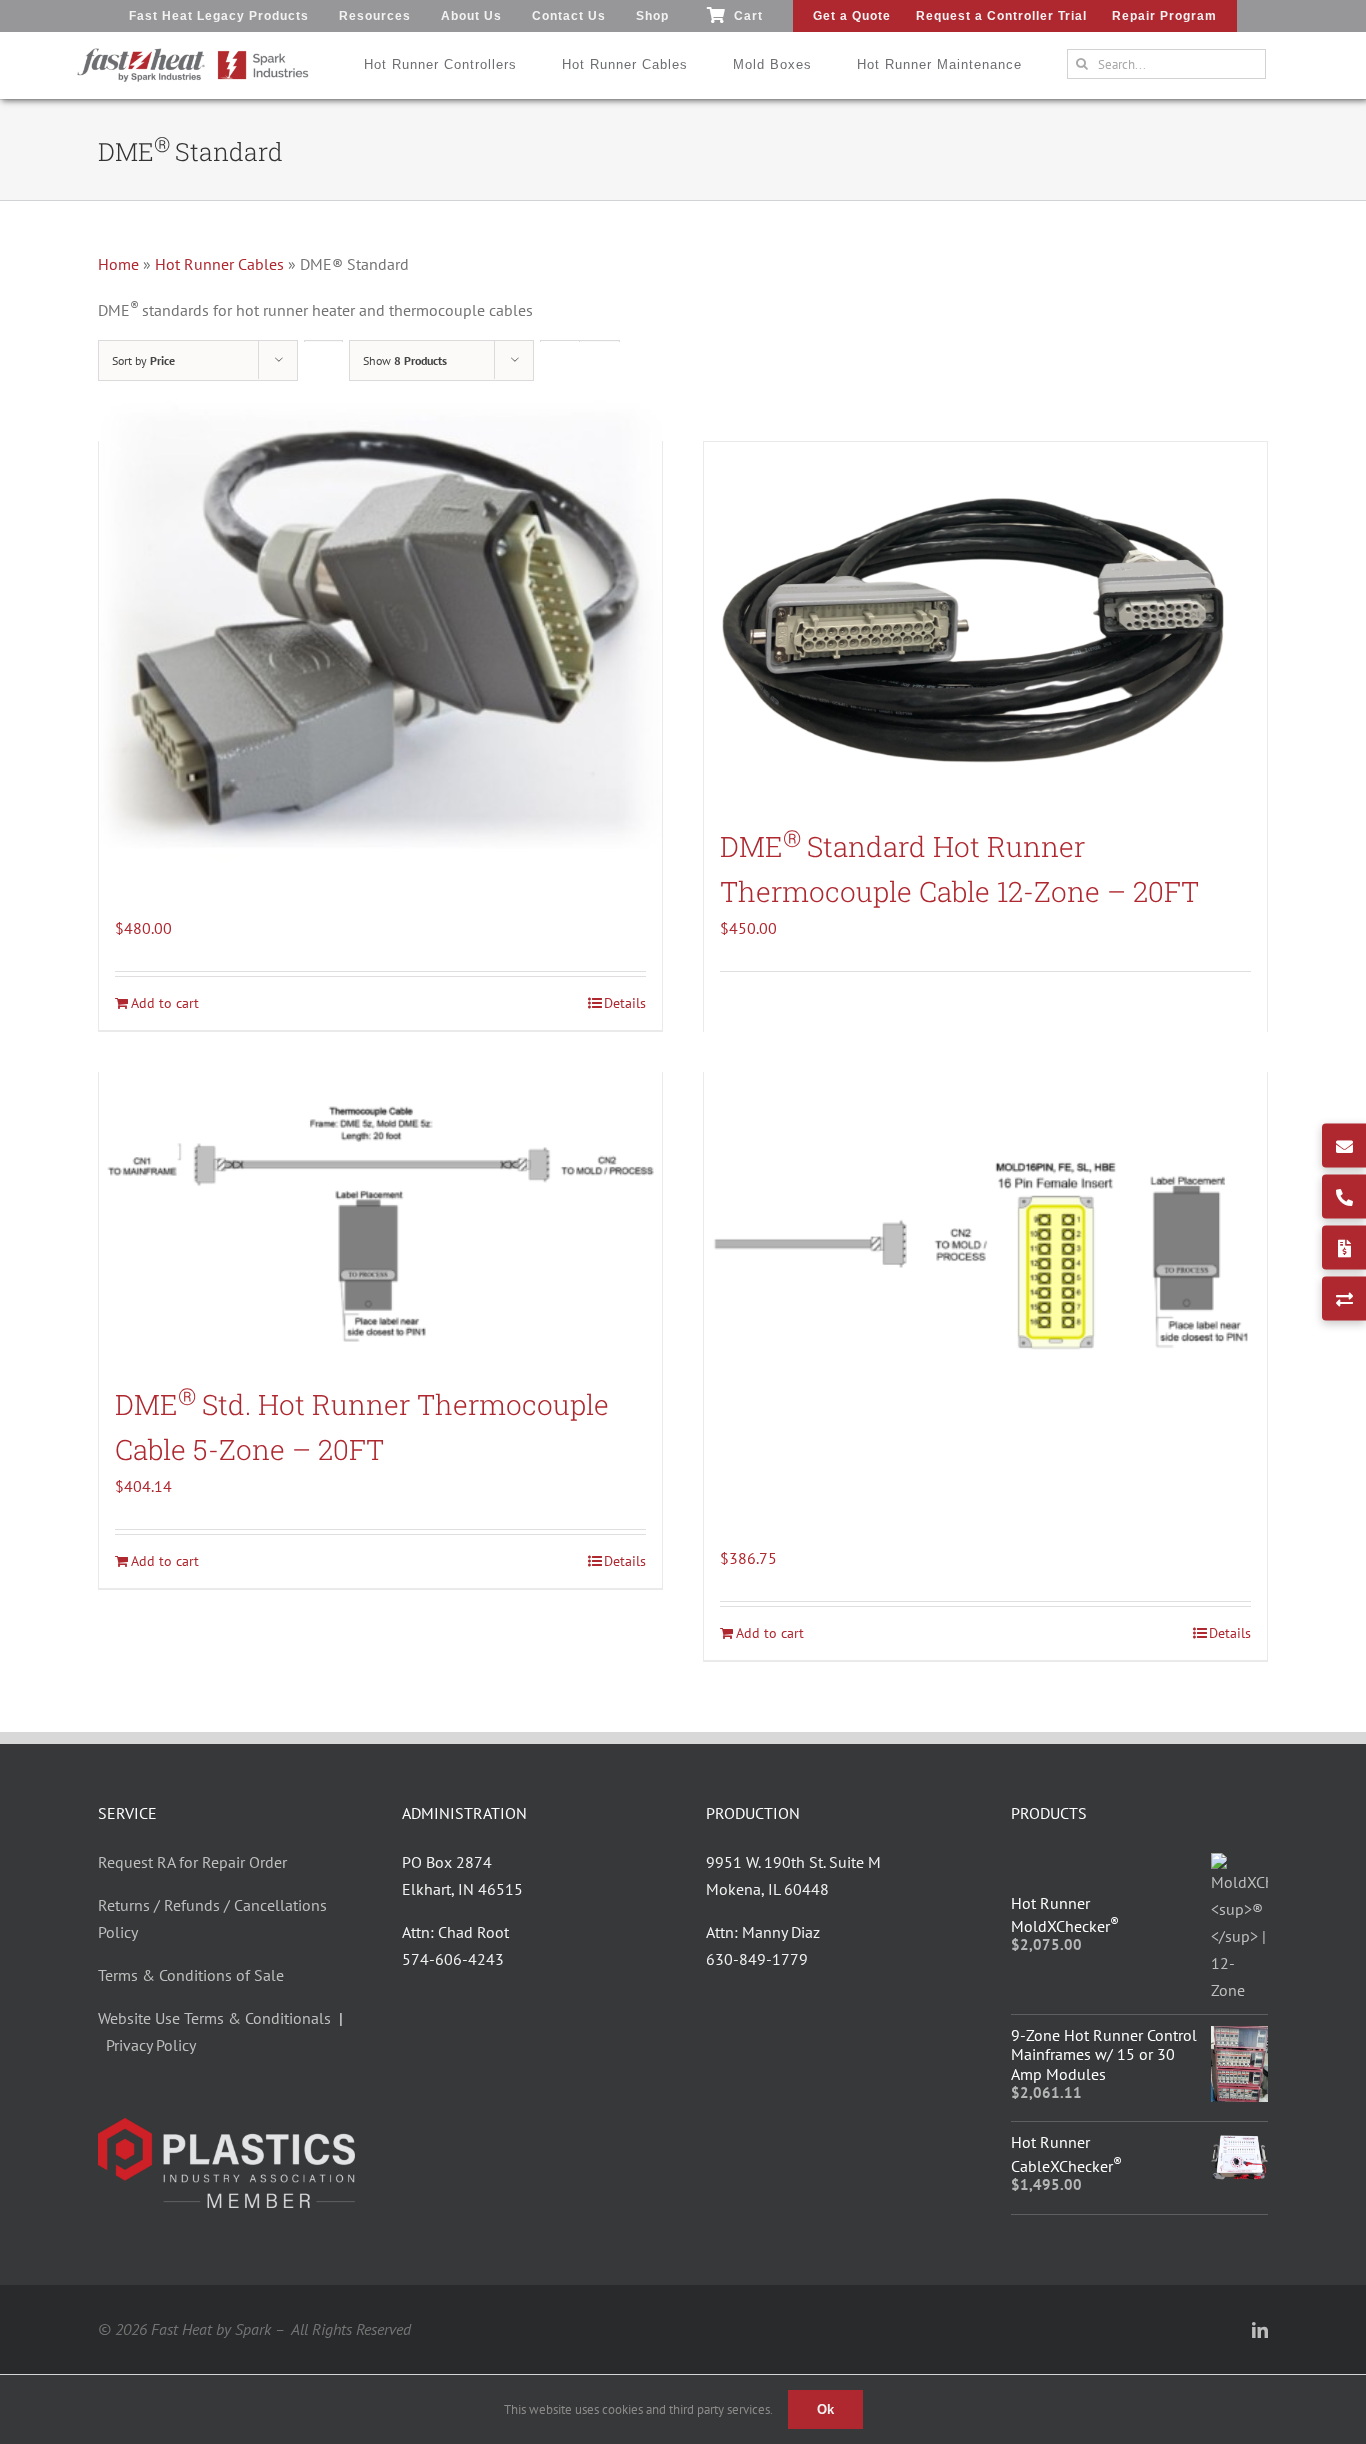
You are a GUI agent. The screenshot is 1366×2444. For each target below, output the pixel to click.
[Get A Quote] (1344, 1248)
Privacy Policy (151, 2045)
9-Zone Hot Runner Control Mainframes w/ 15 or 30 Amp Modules (1104, 2054)
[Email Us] (1344, 1146)
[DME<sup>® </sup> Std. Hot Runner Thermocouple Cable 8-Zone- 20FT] (985, 1253)
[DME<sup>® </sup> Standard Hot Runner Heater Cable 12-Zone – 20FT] (380, 622)
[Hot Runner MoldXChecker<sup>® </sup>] (1239, 1866)
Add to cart (165, 1561)
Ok (825, 2409)
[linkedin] (1260, 2330)
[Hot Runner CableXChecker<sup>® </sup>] (1239, 2146)
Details (625, 1561)
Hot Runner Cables (219, 264)
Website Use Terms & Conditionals (218, 2018)
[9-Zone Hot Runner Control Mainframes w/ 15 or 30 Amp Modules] (1239, 2039)
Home (118, 264)
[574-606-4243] (1344, 1197)
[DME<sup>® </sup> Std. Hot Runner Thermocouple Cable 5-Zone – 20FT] (380, 1217)
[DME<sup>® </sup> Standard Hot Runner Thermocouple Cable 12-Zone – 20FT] (985, 622)
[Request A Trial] (1344, 1299)
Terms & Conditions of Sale (191, 1975)
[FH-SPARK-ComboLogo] (193, 55)
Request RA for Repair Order (192, 1862)
